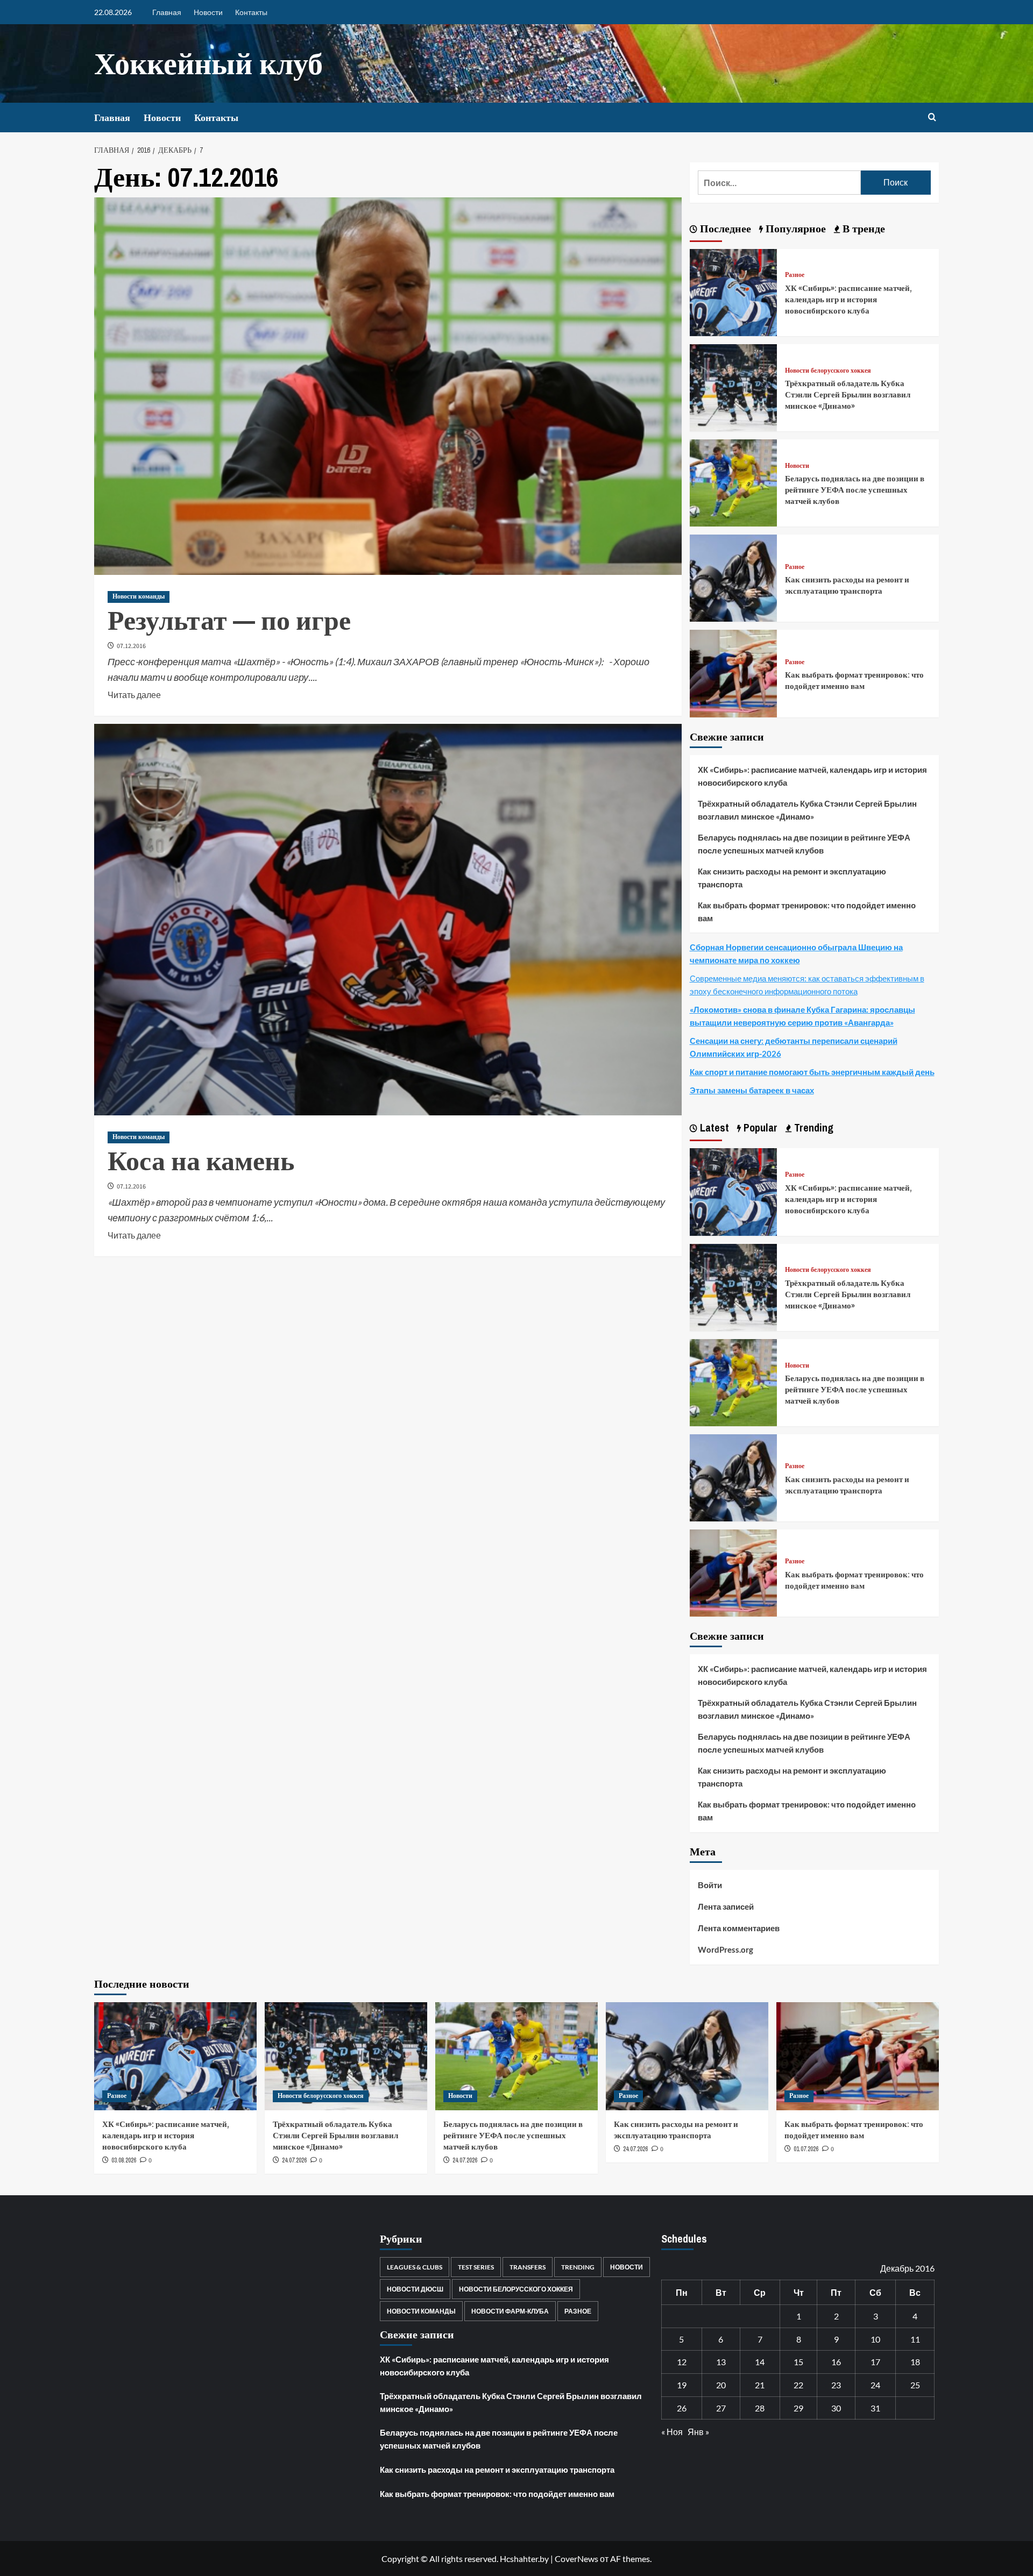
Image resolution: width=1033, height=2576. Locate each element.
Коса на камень (201, 1161)
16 (836, 2362)
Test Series (476, 2267)
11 (915, 2339)
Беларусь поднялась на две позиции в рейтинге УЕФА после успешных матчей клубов (855, 490)
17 (875, 2362)
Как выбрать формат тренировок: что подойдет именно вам (854, 680)
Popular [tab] (759, 1127)
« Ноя (672, 2432)
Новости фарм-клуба (510, 2311)
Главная (167, 12)
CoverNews (576, 2559)
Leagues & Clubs (415, 2267)
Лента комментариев (739, 1928)
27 (721, 2408)
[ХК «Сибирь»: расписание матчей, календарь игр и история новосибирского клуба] (733, 291)
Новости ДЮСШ (415, 2289)
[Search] (932, 118)
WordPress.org (726, 1949)
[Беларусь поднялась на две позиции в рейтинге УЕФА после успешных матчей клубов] (733, 482)
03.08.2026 (124, 2160)
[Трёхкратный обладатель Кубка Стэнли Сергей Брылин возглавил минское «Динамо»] (733, 386)
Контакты (251, 12)
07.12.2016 (131, 646)
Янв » (698, 2432)
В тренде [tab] (862, 228)
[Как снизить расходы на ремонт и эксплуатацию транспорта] (733, 577)
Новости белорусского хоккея (828, 371)
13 (721, 2362)
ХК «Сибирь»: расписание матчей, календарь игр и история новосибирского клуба (848, 299)
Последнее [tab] (724, 228)
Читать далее (134, 694)
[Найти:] (779, 183)
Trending (578, 2267)
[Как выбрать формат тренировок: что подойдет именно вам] (733, 673)
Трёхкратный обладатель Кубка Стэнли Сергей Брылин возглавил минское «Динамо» (848, 394)
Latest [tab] (713, 1127)
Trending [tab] (812, 1127)
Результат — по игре (229, 620)
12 (682, 2362)
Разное (795, 275)
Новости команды (139, 596)
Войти (710, 1885)
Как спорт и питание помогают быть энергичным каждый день (812, 1072)
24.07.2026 (294, 2160)
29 (798, 2408)
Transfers (528, 2267)
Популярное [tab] (794, 228)
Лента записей (726, 1906)
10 (875, 2339)
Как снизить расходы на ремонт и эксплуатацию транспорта (847, 585)
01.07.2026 (806, 2149)
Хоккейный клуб (208, 63)
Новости (208, 12)
